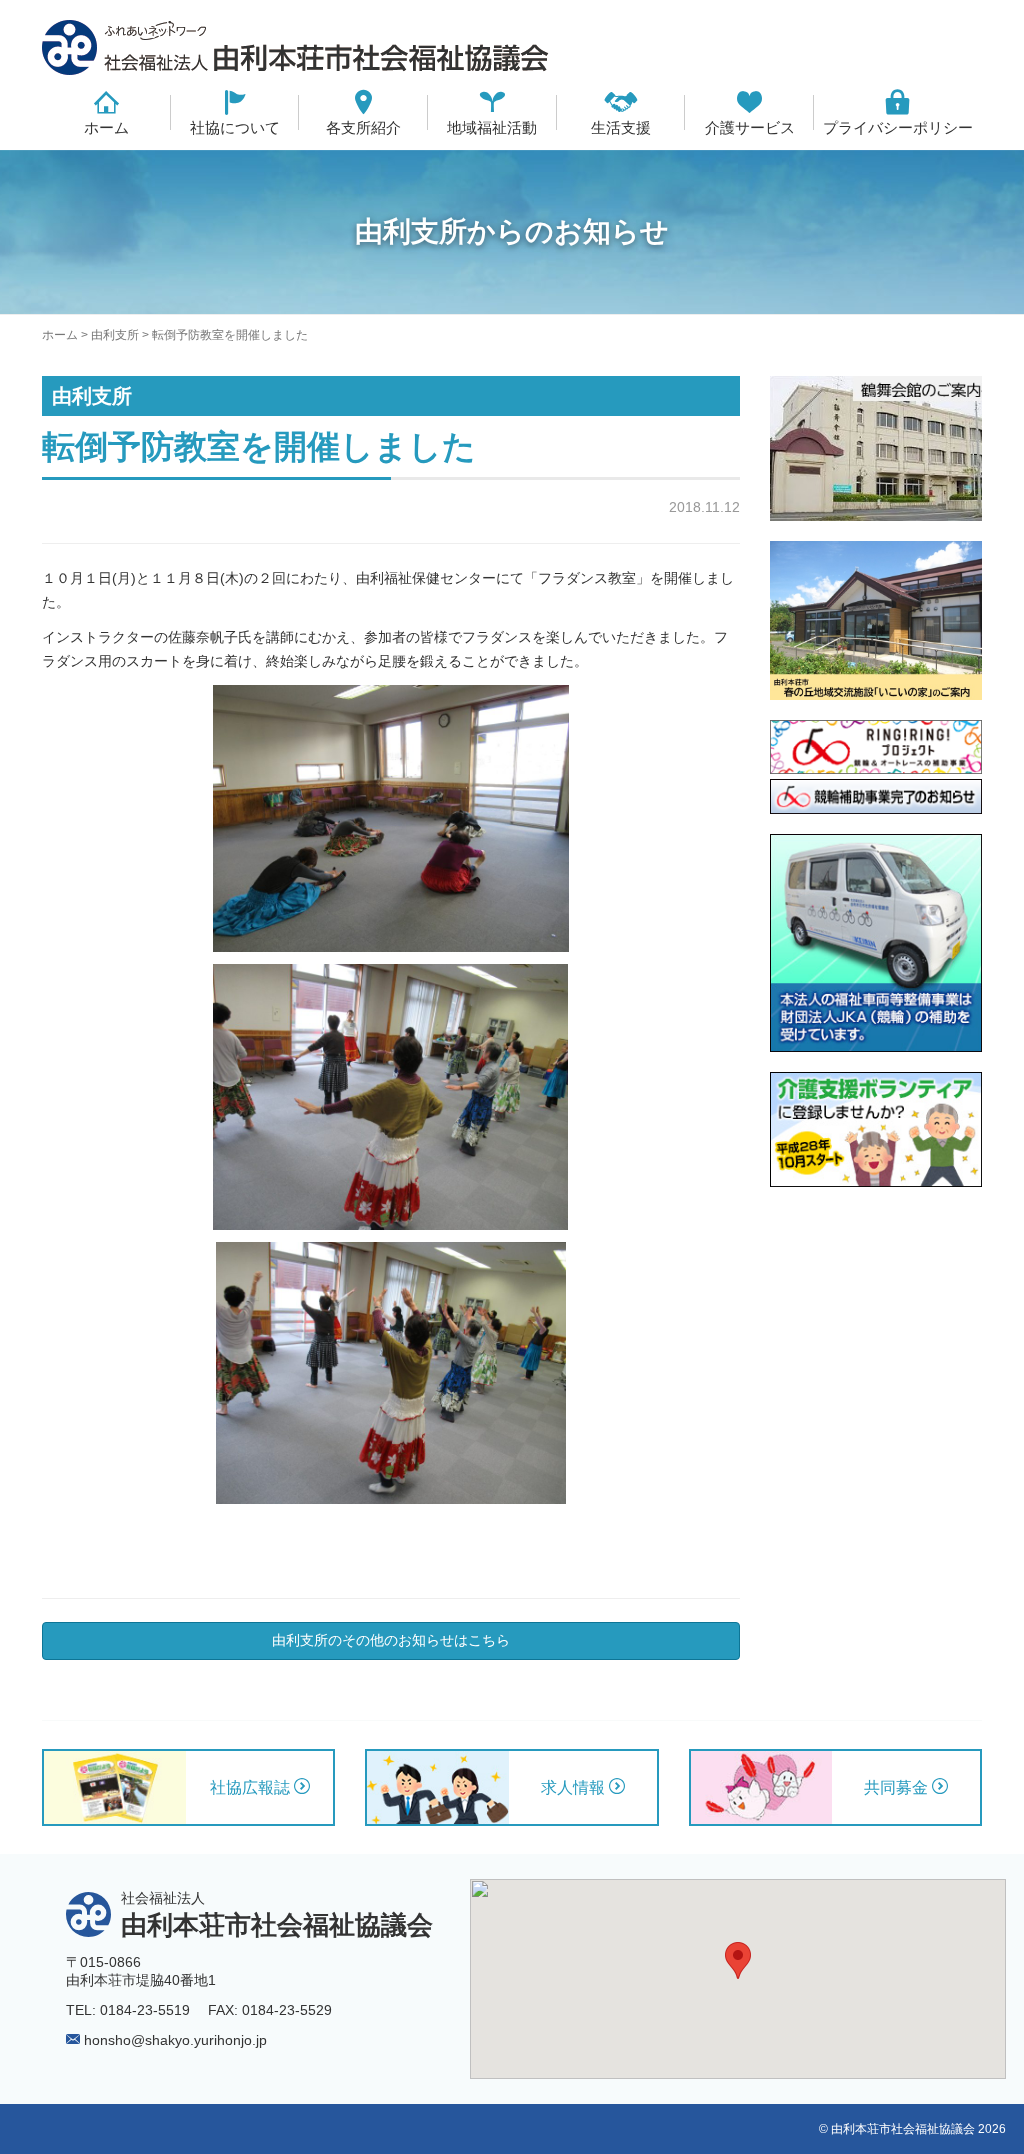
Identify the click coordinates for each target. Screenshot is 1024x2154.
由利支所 (115, 335)
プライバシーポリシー (898, 127)
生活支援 (621, 127)
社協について (235, 127)
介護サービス (750, 127)
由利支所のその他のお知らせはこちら (391, 1640)
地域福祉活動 (492, 127)
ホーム (106, 127)
